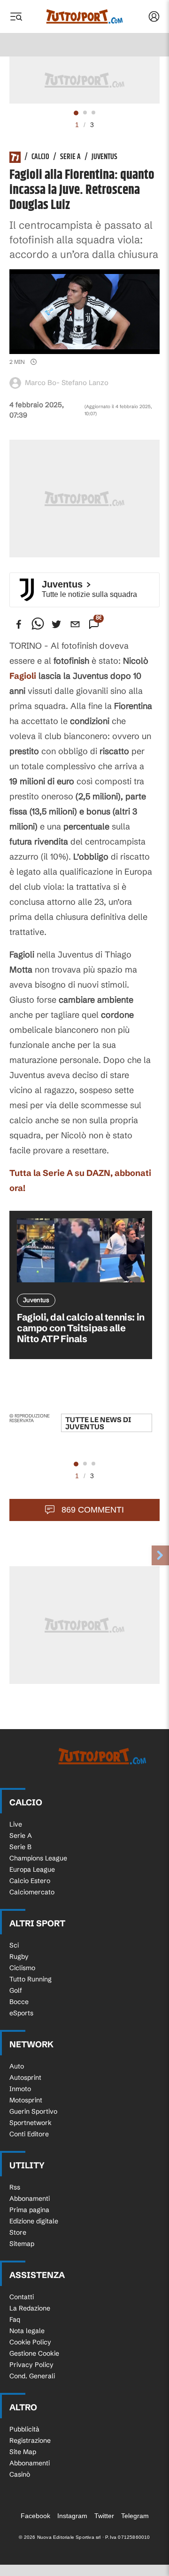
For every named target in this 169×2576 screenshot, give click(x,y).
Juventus (104, 157)
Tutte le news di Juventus (98, 1423)
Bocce (19, 2002)
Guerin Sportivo (33, 2111)
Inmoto (20, 2089)
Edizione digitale (34, 2221)
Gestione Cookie (34, 2353)
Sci (14, 1945)
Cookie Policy (30, 2342)
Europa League (32, 1869)
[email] (75, 624)
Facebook (35, 2516)
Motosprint (26, 2100)
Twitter (104, 2516)
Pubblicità (24, 2429)
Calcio (40, 157)
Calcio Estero (30, 1881)
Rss (15, 2187)
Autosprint (25, 2077)
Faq (15, 2319)
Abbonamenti (30, 2198)
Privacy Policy (31, 2365)
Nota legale (27, 2331)
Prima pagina (29, 2210)
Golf (16, 1990)
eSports (21, 2013)
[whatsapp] (38, 624)
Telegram (135, 2516)
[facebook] (19, 624)
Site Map (23, 2452)
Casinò (20, 2474)
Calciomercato (32, 1892)
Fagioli (23, 676)
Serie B (20, 1847)
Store (18, 2232)
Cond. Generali (32, 2376)
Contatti (22, 2297)
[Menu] (16, 16)
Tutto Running (31, 1979)
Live (16, 1824)
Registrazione (30, 2440)
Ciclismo (22, 1968)
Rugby (19, 1956)
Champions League (38, 1858)
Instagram (72, 2516)
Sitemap (22, 2244)
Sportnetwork (31, 2123)
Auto (17, 2066)
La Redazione (30, 2308)
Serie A (70, 157)
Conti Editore (29, 2134)
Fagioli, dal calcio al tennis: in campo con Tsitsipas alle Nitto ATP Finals (81, 1328)
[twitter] (56, 624)
